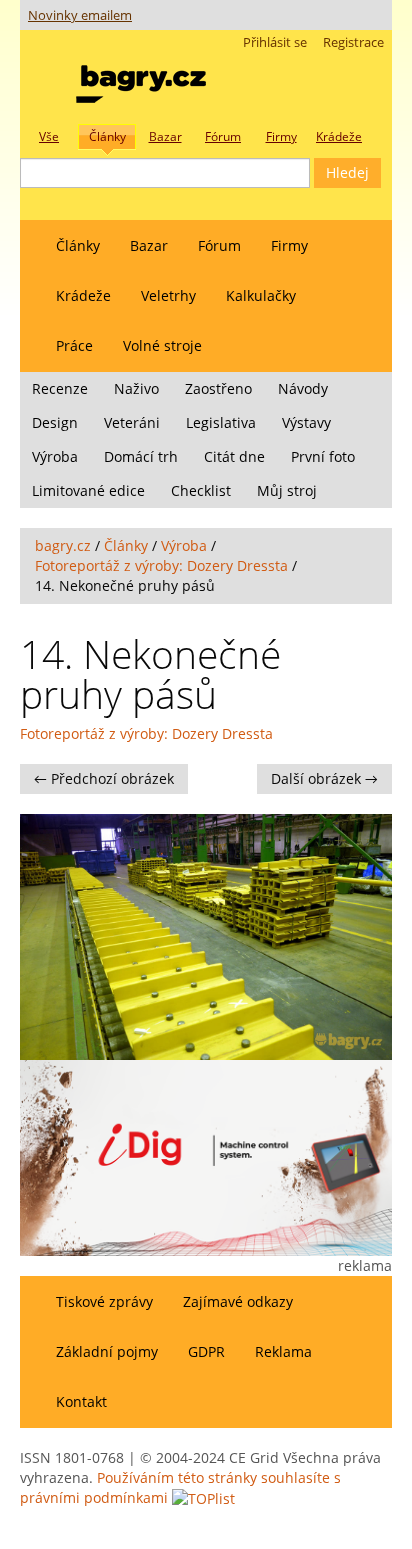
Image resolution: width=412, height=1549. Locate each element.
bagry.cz (63, 545)
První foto (323, 456)
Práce (74, 345)
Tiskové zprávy (104, 1301)
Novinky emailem (80, 15)
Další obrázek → (324, 778)
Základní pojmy (107, 1351)
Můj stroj (287, 490)
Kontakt (81, 1401)
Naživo (136, 388)
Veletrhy (168, 295)
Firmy (289, 245)
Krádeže (83, 295)
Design (55, 422)
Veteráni (132, 422)
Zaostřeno (218, 388)
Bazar (149, 245)
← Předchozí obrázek (104, 778)
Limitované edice (88, 490)
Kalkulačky (261, 295)
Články (78, 245)
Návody (303, 388)
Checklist (201, 490)
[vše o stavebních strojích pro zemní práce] (141, 79)
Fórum (219, 245)
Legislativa (221, 422)
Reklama (283, 1351)
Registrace (353, 42)
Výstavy (306, 422)
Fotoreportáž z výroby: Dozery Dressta (161, 565)
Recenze (60, 388)
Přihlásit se (275, 42)
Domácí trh (141, 456)
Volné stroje (162, 345)
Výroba (55, 456)
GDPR (206, 1351)
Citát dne (234, 456)
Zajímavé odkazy (238, 1301)
